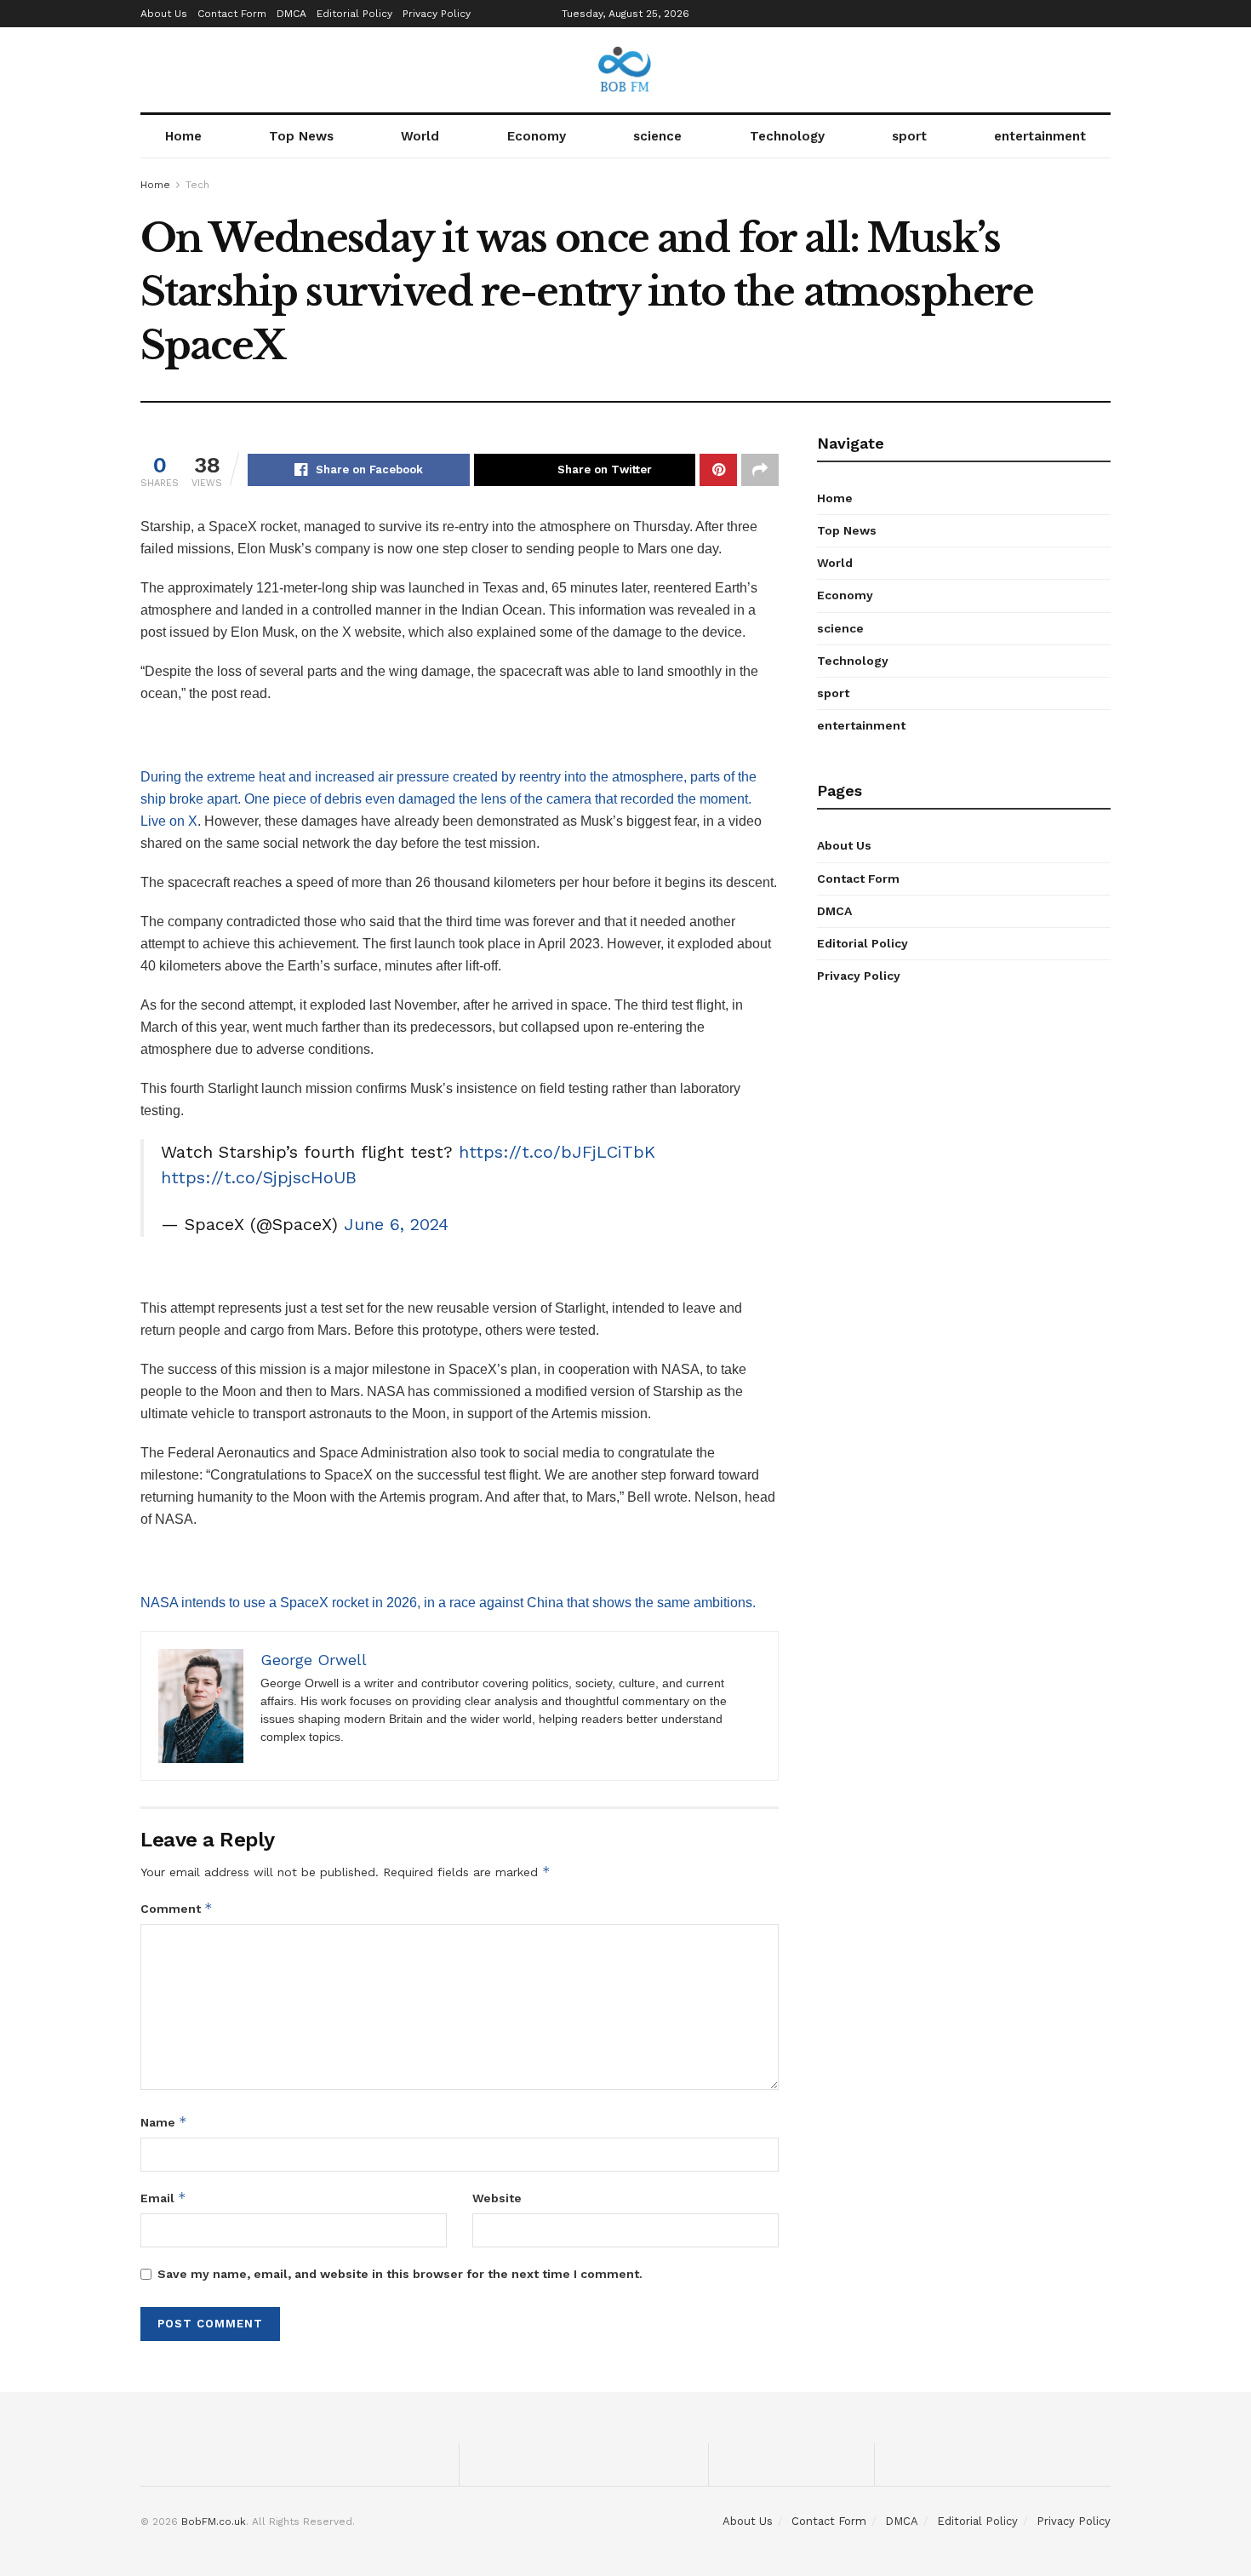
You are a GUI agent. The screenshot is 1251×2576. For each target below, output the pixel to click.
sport (909, 136)
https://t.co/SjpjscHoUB (259, 1177)
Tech (197, 185)
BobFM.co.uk (214, 2522)
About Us (164, 14)
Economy (537, 136)
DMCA (291, 14)
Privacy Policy (437, 14)
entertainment (1040, 136)
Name (164, 2122)
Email (163, 2198)
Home (183, 136)
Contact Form (232, 14)
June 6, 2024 (396, 1224)
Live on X (169, 821)
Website (497, 2198)
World (420, 136)
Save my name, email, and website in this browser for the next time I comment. (400, 2274)
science (657, 136)
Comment (177, 1908)
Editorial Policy (354, 14)
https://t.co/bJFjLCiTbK (557, 1152)
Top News (301, 136)
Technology (787, 136)
